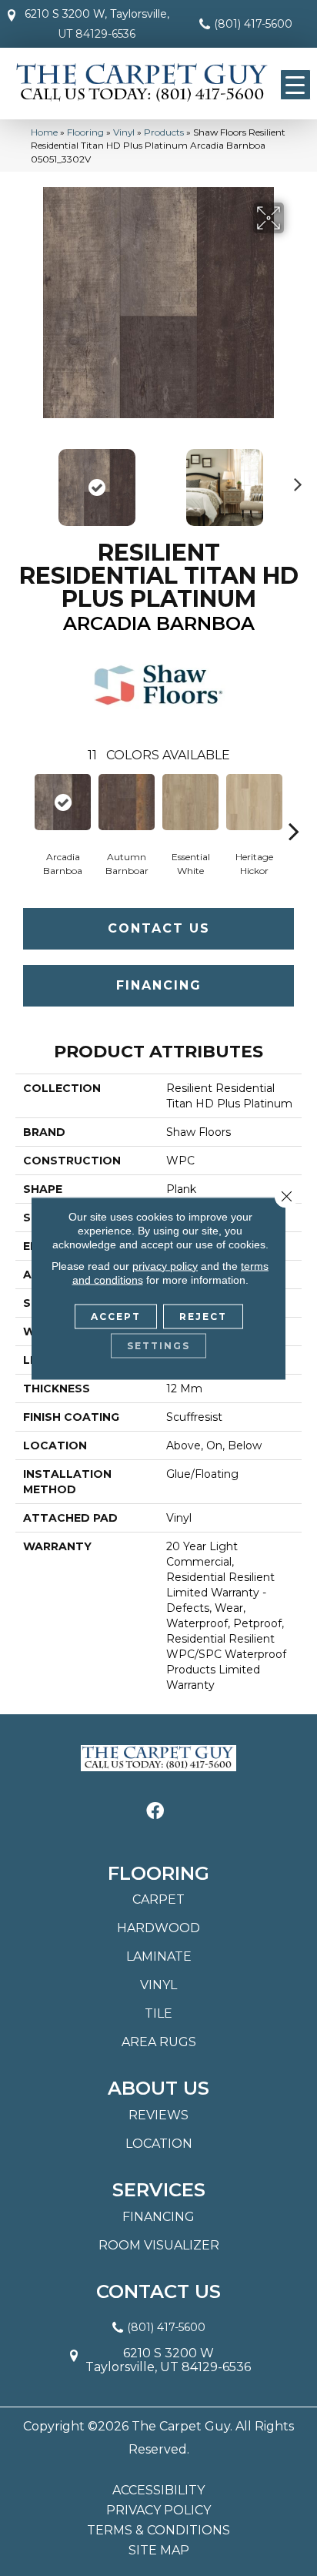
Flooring (85, 132)
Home (44, 132)
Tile (158, 2013)
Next (294, 480)
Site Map (159, 2551)
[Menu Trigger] (295, 85)
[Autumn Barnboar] (127, 802)
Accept (116, 1316)
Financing (159, 985)
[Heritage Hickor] (254, 802)
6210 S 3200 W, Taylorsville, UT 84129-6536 (97, 24)
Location (159, 2144)
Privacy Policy (158, 2511)
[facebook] (155, 1812)
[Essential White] (190, 802)
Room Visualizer (159, 2245)
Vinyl (124, 132)
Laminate (159, 1956)
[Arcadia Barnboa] (63, 802)
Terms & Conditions (158, 2531)
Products (164, 132)
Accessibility (158, 2491)
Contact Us (159, 928)
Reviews (158, 2115)
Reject (203, 1316)
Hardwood (158, 1928)
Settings (158, 1345)
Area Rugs (159, 2042)
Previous (23, 480)
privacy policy (165, 1265)
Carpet (158, 1899)
